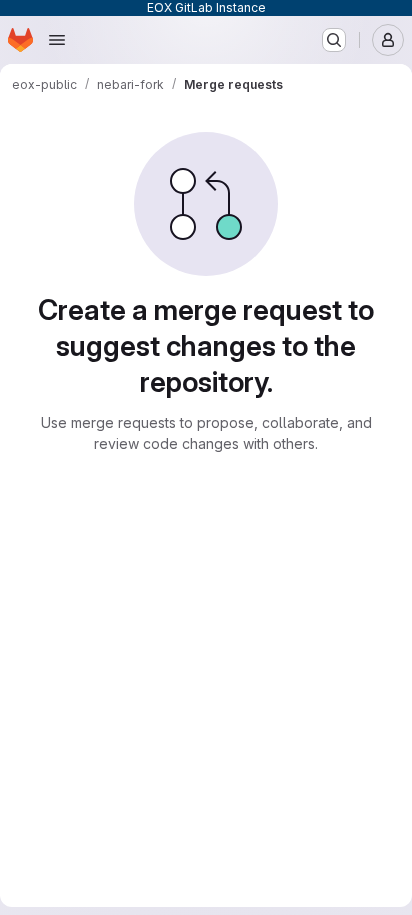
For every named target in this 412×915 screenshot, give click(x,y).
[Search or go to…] (334, 40)
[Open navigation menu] (57, 40)
